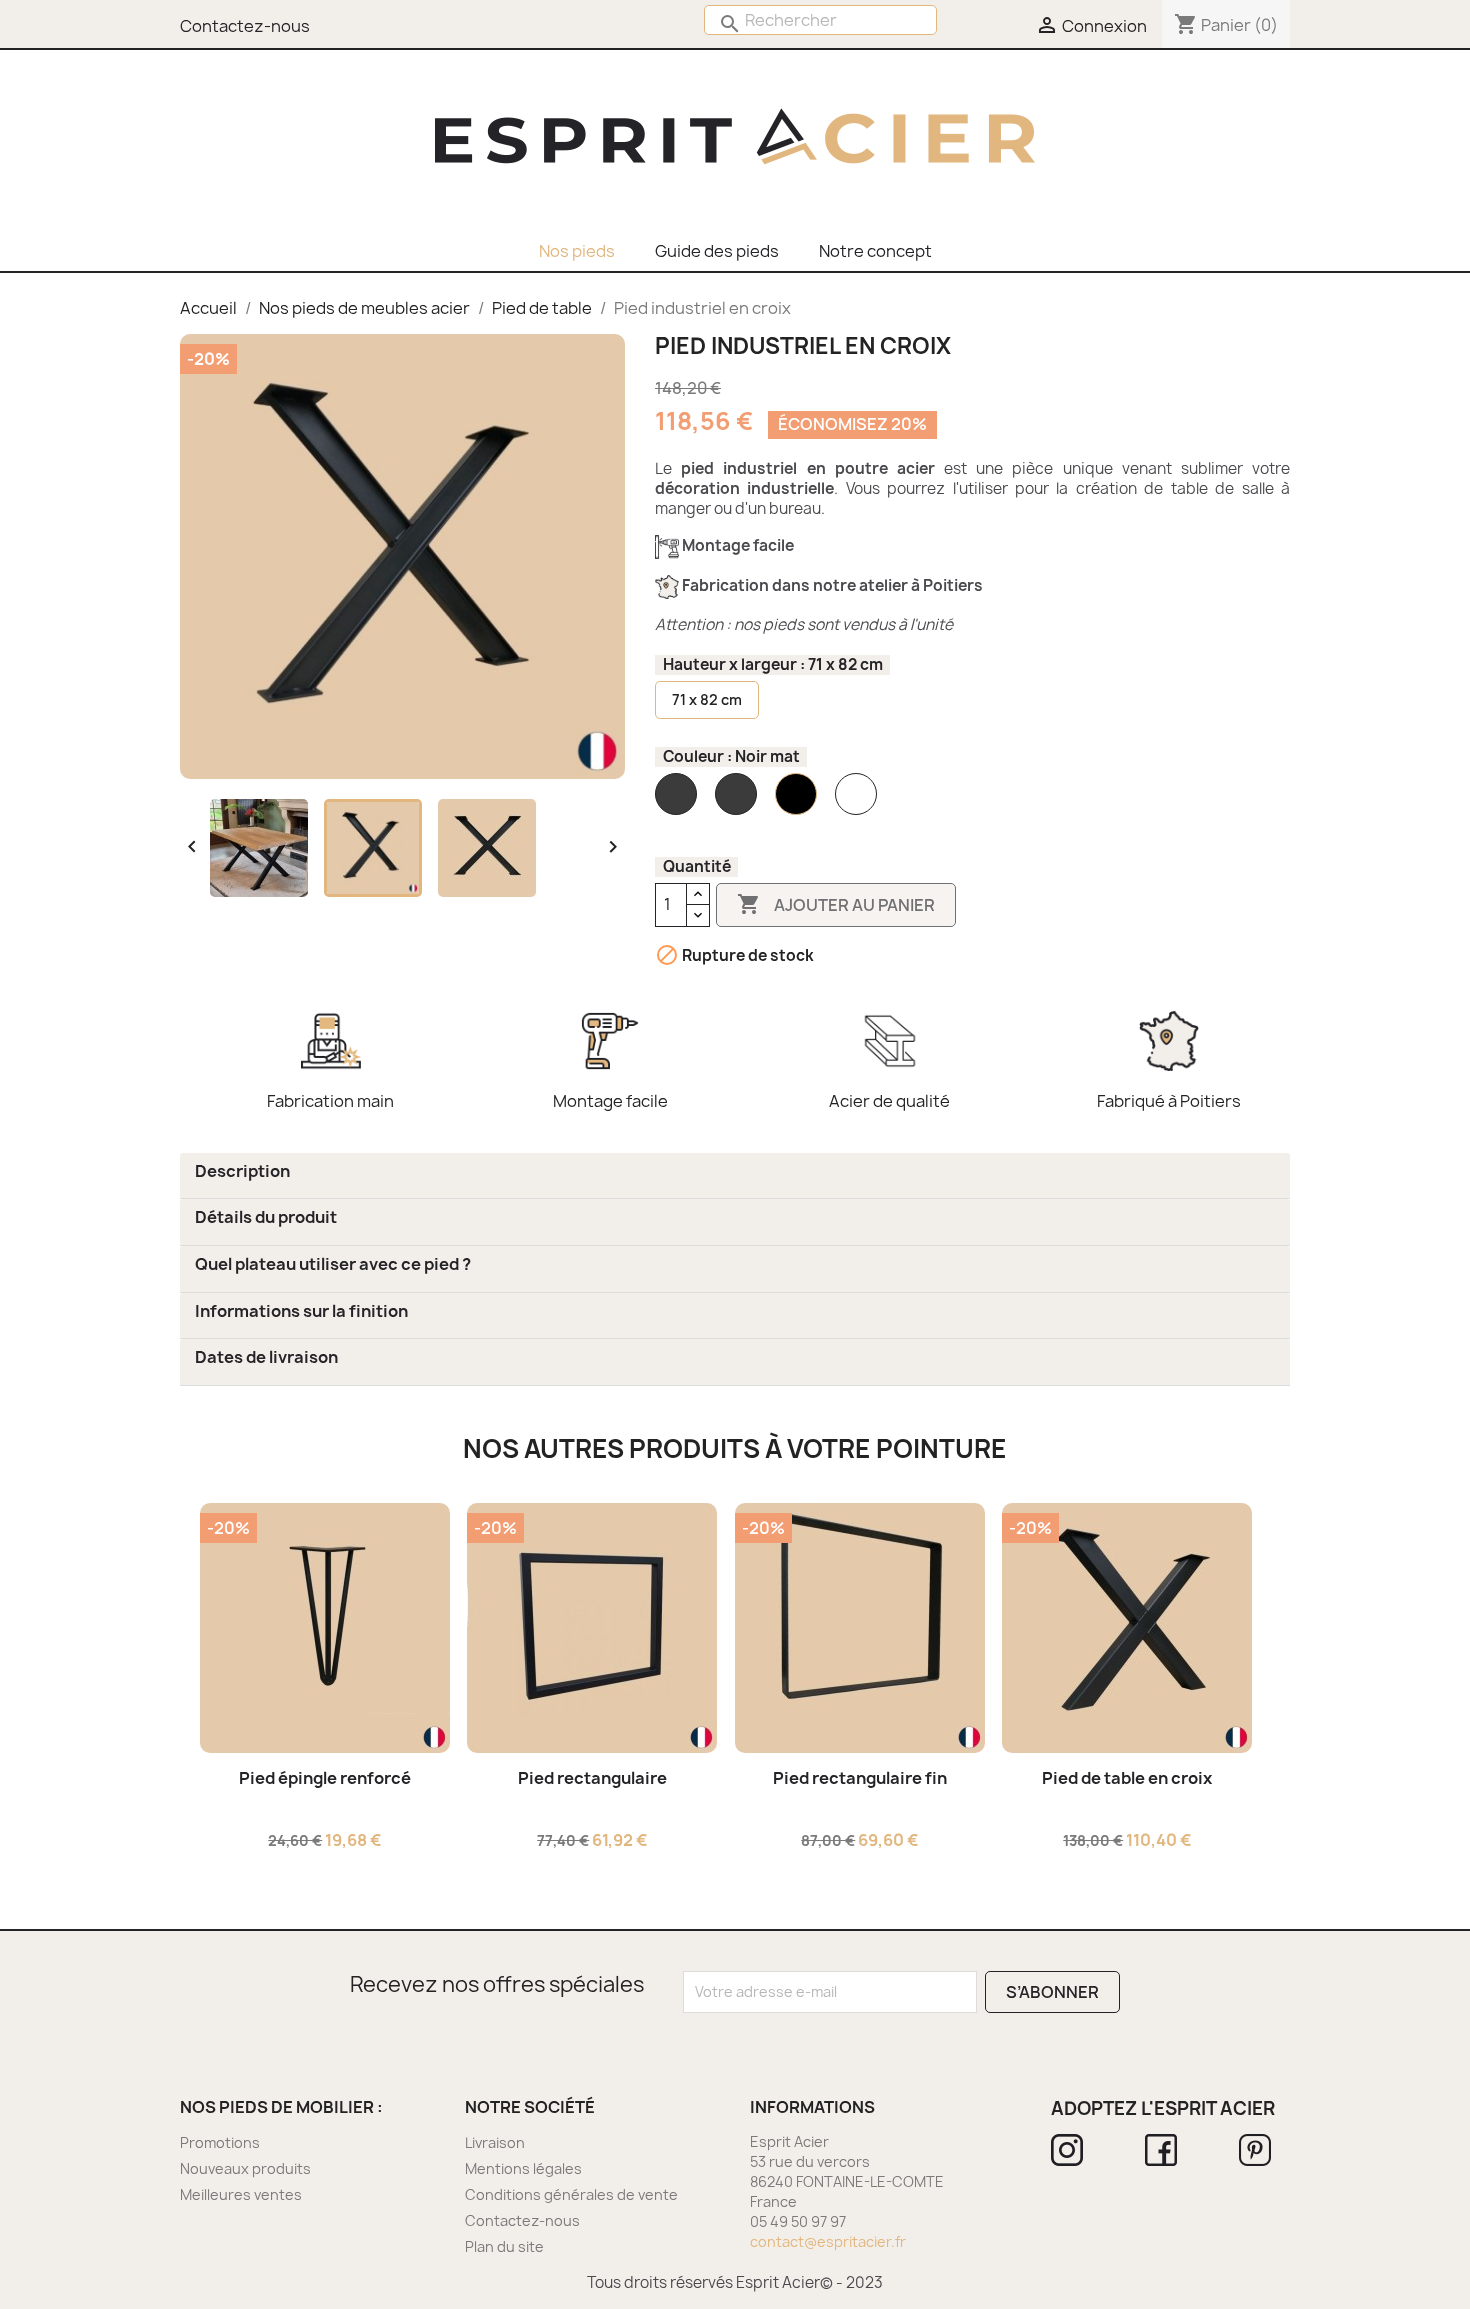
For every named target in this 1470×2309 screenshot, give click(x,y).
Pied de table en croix (1127, 1778)
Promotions (220, 2142)
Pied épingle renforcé (325, 1778)
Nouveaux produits (245, 2168)
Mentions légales (523, 2168)
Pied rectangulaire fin (860, 1778)
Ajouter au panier (836, 904)
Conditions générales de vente (571, 2194)
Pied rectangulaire (592, 1778)
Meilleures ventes (241, 2194)
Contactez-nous (522, 2220)
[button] (242, 1171)
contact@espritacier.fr (828, 2241)
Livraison (495, 2142)
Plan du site (504, 2246)
